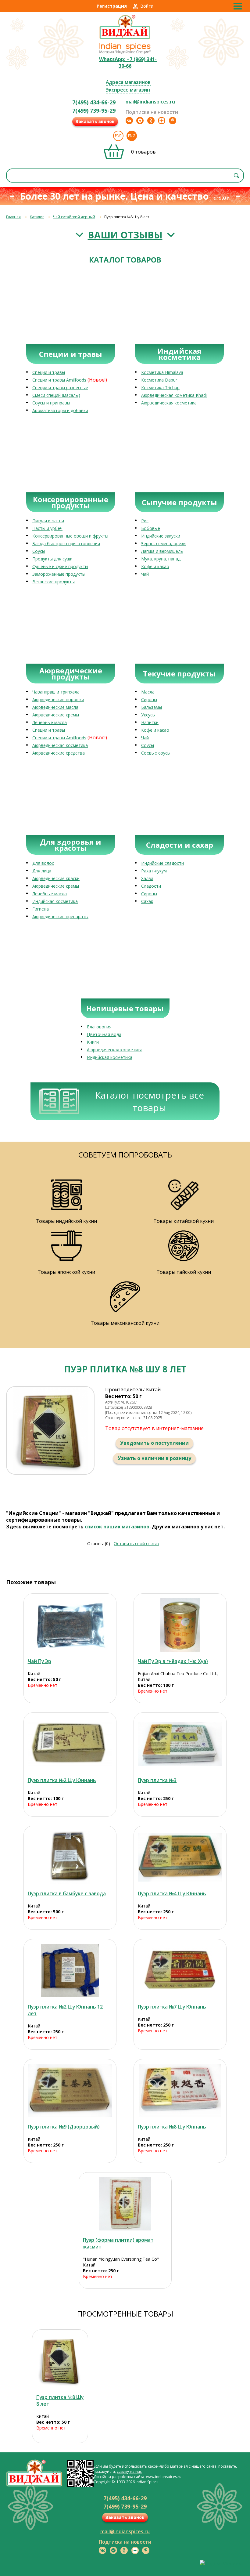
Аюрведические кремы (56, 715)
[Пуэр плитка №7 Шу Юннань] (180, 1971)
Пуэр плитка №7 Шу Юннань (172, 2007)
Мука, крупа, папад (161, 559)
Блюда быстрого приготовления (66, 543)
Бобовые (151, 528)
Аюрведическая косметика (169, 403)
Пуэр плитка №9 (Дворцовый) (64, 2127)
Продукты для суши (52, 559)
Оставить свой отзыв (136, 1543)
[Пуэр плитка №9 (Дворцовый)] (70, 2091)
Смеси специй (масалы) (56, 395)
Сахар (147, 901)
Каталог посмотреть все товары (150, 1101)
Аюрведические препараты (60, 917)
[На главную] (125, 38)
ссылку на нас (129, 2471)
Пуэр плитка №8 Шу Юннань (172, 2127)
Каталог (37, 217)
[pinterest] (173, 121)
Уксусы (148, 715)
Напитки (150, 722)
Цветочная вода (104, 1034)
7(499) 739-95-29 (94, 111)
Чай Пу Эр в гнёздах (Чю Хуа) (173, 1661)
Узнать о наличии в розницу (154, 1458)
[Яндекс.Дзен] (162, 121)
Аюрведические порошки (58, 699)
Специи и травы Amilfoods (59, 380)
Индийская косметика (55, 901)
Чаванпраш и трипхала (56, 692)
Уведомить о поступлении (154, 1443)
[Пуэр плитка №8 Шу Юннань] (180, 2091)
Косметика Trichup (160, 388)
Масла (148, 692)
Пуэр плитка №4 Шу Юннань (172, 1893)
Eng (132, 136)
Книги (93, 1042)
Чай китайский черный (74, 217)
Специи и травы (49, 372)
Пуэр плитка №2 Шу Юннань (62, 1780)
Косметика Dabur (159, 380)
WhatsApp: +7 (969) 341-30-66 (128, 63)
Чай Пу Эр (39, 1661)
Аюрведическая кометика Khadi (174, 395)
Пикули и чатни (48, 521)
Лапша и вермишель (162, 551)
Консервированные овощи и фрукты (70, 536)
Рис (145, 521)
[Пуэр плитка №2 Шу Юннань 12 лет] (70, 1971)
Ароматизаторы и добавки (60, 410)
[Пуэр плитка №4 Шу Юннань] (180, 1857)
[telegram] (140, 121)
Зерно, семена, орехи (163, 543)
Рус (118, 136)
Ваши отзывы (125, 235)
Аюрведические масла (55, 707)
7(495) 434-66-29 (94, 102)
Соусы (39, 551)
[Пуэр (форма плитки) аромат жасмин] (125, 2204)
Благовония (99, 1027)
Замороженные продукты (59, 574)
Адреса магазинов (128, 82)
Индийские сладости (162, 863)
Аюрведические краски (56, 878)
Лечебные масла (50, 722)
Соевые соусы (156, 753)
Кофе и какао (155, 566)
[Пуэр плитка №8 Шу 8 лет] (60, 2361)
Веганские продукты (54, 582)
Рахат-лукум (154, 871)
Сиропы (149, 699)
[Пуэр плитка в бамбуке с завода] (70, 1857)
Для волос (43, 863)
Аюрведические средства (59, 753)
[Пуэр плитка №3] (180, 1744)
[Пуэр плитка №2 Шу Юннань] (70, 1744)
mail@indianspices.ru (150, 102)
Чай (145, 574)
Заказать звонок (95, 121)
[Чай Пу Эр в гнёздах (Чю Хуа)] (180, 1625)
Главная (13, 217)
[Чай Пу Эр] (70, 1625)
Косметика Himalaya (162, 372)
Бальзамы (152, 707)
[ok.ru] (151, 121)
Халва (147, 878)
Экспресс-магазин (128, 90)
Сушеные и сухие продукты (60, 566)
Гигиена (41, 909)
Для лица (42, 871)
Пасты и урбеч (47, 528)
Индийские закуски (161, 536)
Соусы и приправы (51, 403)
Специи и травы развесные (60, 388)
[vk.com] (129, 121)
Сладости (151, 886)
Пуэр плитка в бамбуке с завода (67, 1893)
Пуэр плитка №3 (157, 1780)
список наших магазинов (117, 1527)
